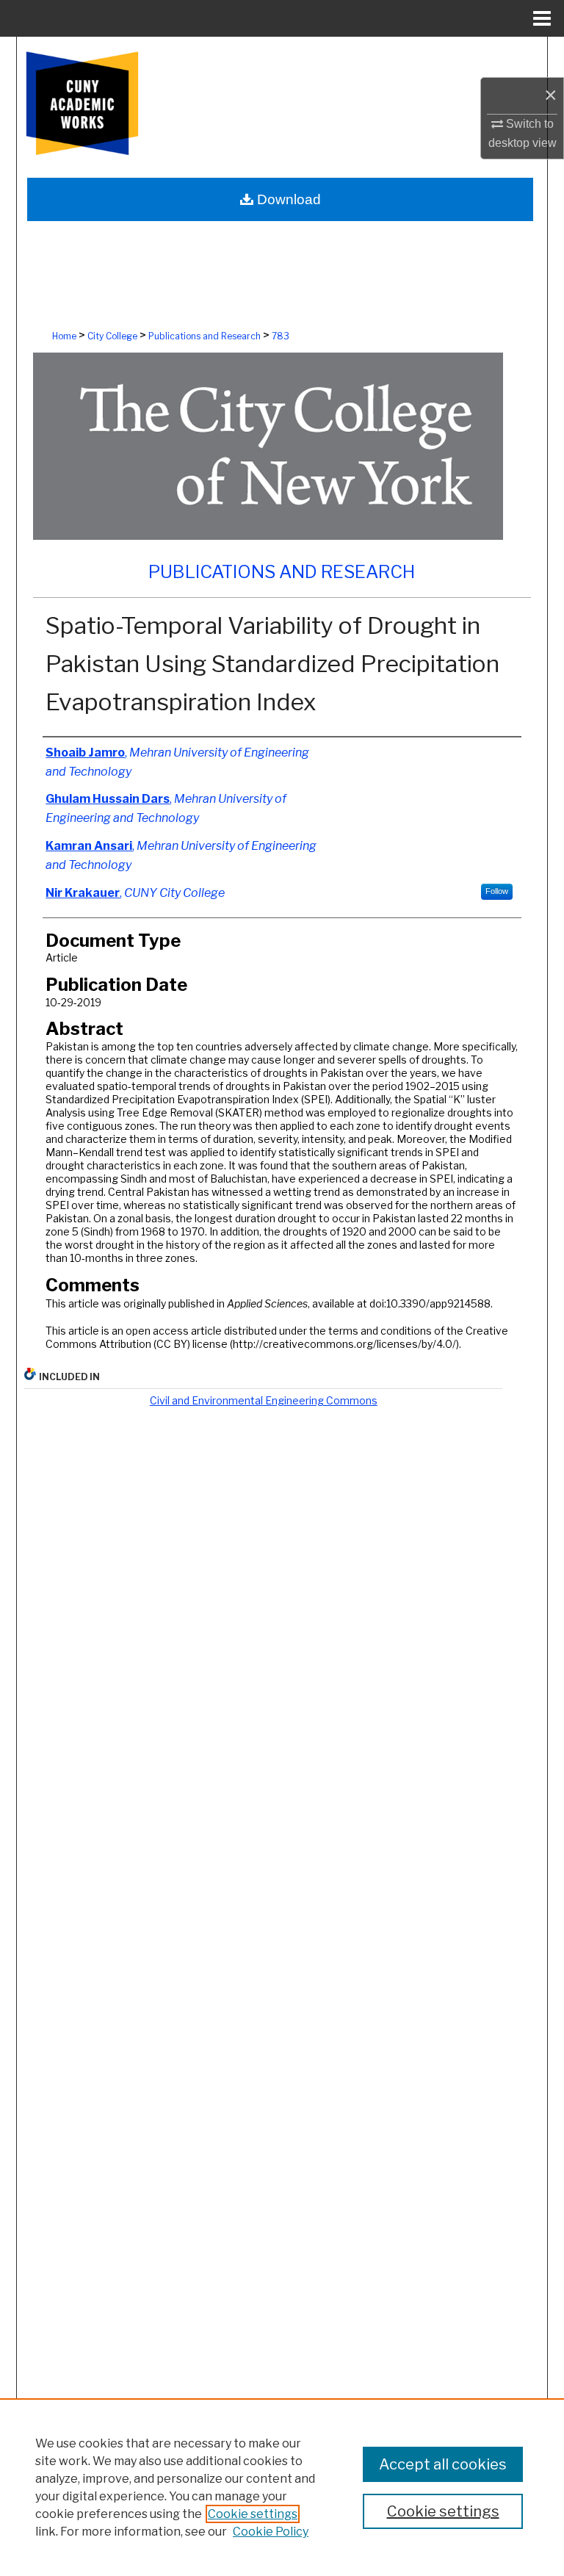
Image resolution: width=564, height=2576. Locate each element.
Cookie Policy (271, 2532)
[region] (282, 2487)
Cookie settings (253, 2514)
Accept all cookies (443, 2464)
